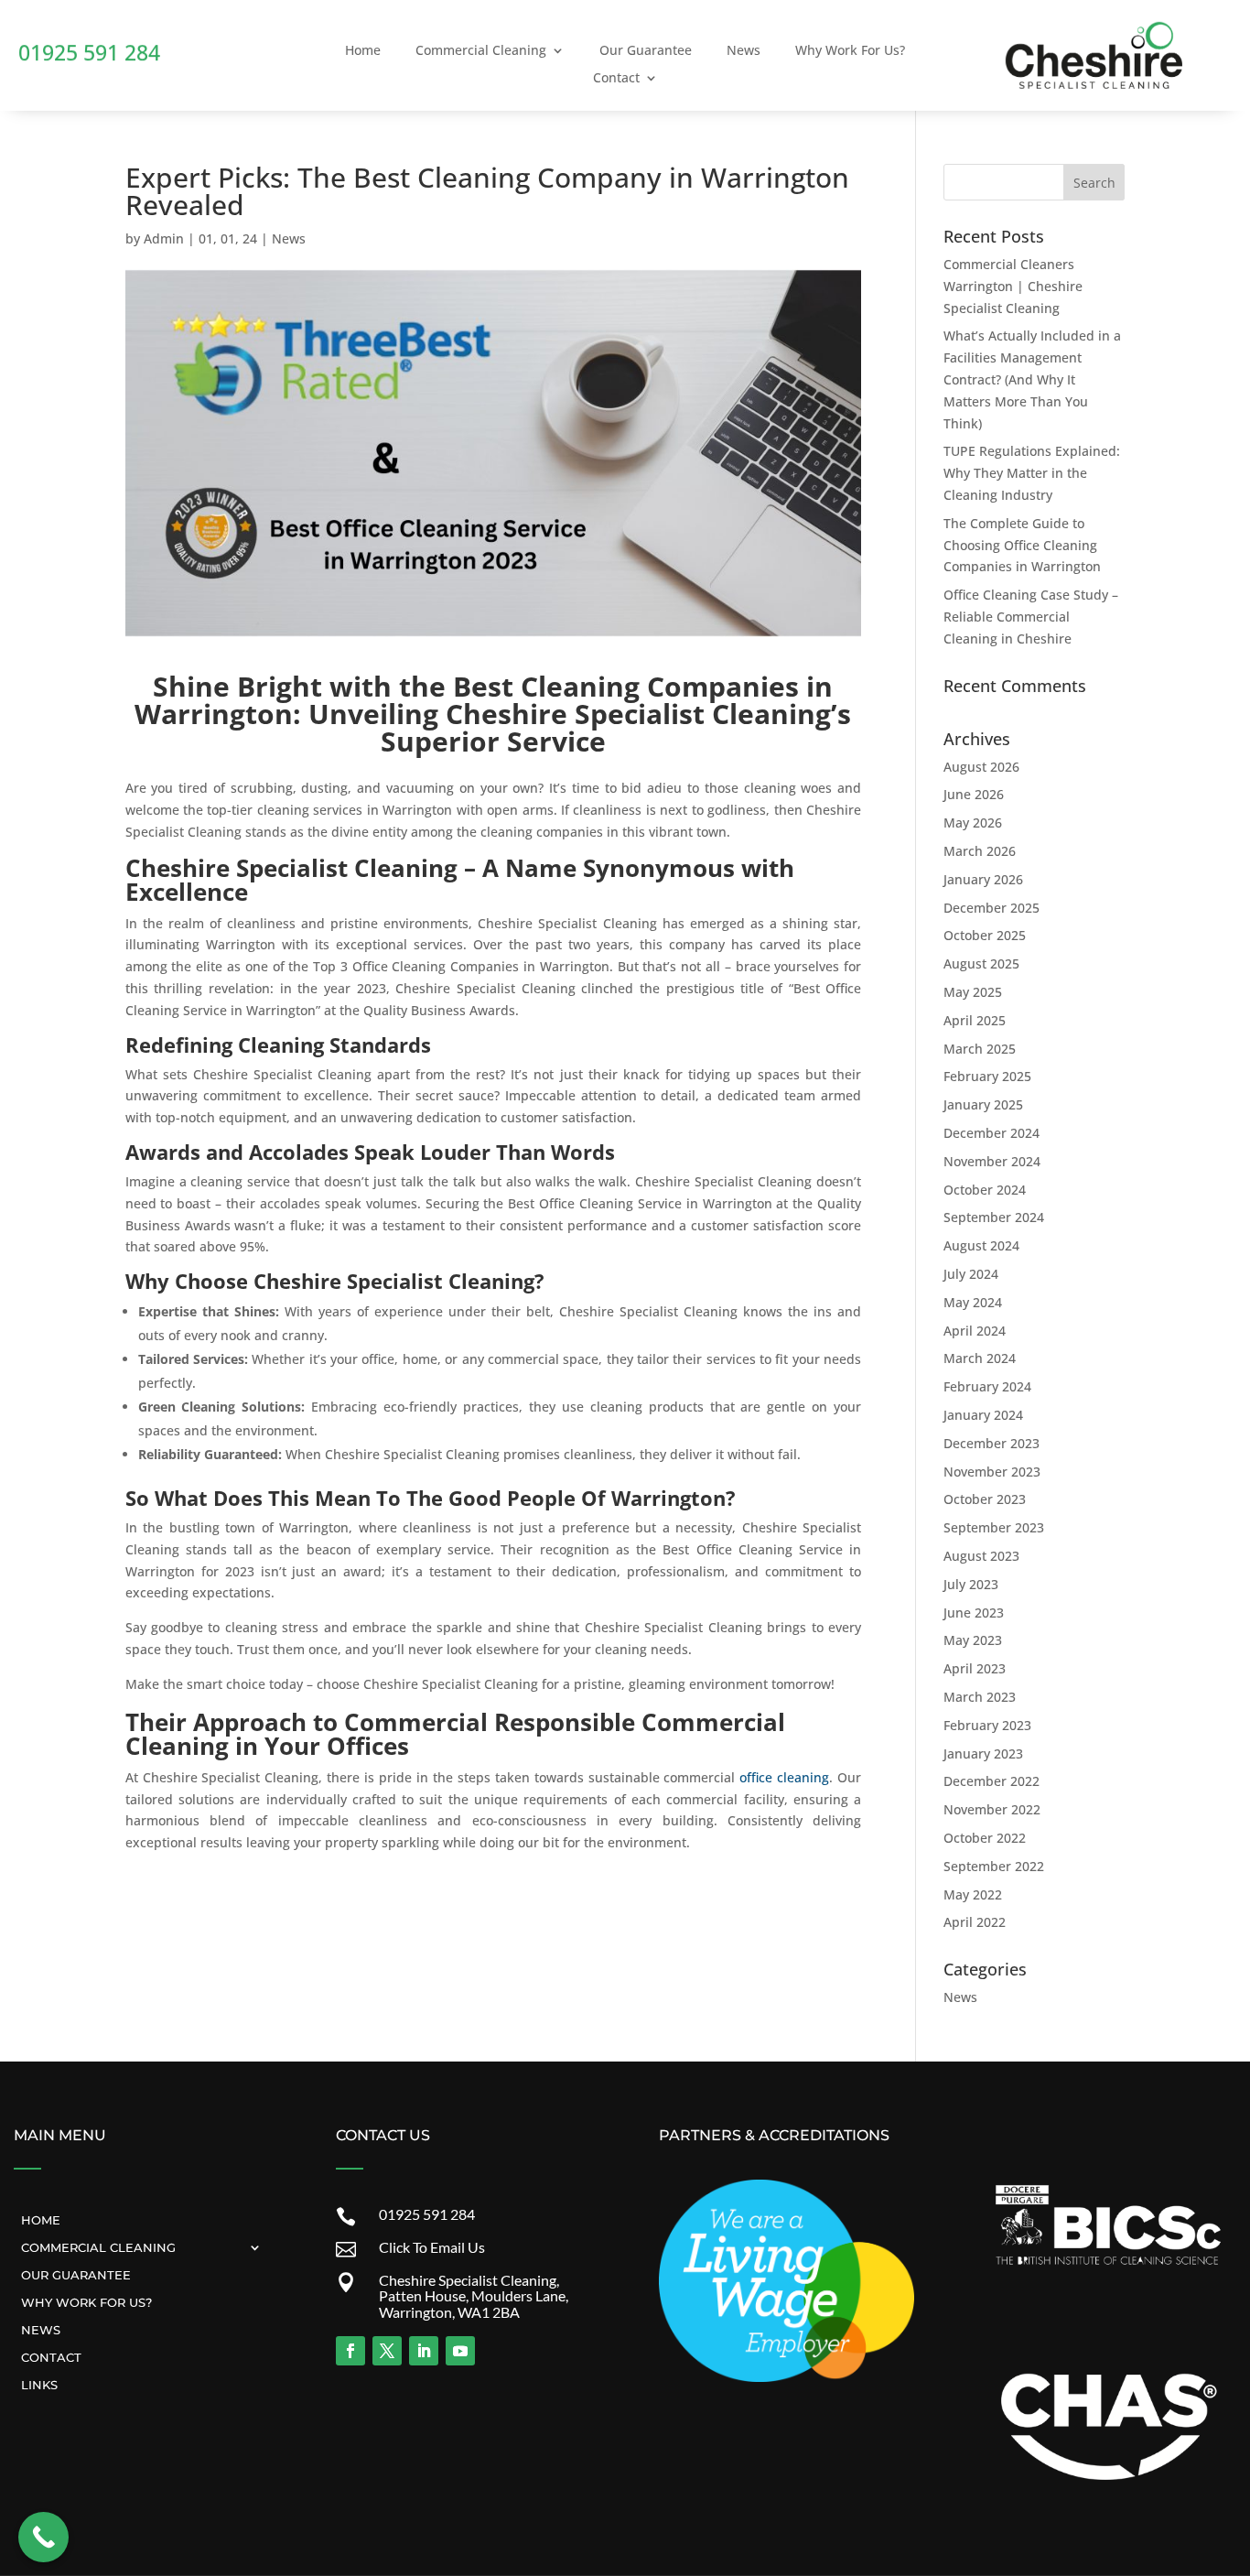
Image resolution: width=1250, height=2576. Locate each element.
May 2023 (973, 1640)
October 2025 (985, 935)
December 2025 (991, 908)
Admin (164, 238)
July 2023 (971, 1584)
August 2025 (981, 963)
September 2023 (994, 1527)
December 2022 (991, 1781)
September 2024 (994, 1217)
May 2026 (973, 823)
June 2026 (974, 794)
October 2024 (985, 1190)
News (744, 51)
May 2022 (973, 1894)
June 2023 (974, 1613)
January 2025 (983, 1104)
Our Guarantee (646, 51)
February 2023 (987, 1725)
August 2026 (981, 767)
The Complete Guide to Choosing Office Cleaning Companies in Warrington (1022, 545)
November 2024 (992, 1161)
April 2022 (975, 1922)
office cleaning (784, 1777)
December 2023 (991, 1443)
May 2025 (973, 992)
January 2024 (983, 1415)
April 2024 (975, 1331)
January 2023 (983, 1753)
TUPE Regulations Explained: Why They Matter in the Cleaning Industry (1032, 473)
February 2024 (987, 1386)
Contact (616, 79)
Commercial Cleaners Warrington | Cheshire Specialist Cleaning (1013, 286)
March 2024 (980, 1358)
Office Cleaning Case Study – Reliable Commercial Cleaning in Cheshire (1031, 617)
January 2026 (983, 879)
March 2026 (980, 851)
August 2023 (981, 1556)
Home (363, 51)
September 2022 (994, 1866)
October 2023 (985, 1499)
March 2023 (980, 1697)
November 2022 (992, 1809)
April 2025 (975, 1020)
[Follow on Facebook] (350, 2351)
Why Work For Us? (850, 51)
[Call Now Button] (43, 2537)
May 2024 (973, 1302)
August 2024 (981, 1245)
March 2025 (980, 1049)
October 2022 (985, 1838)
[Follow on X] (387, 2351)
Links (39, 2384)
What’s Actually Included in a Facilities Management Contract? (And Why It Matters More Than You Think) (1032, 379)
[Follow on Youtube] (460, 2351)
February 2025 (987, 1076)
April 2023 (975, 1668)
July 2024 (971, 1274)
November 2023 (992, 1472)
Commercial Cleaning (481, 51)
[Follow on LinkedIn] (424, 2351)
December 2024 (991, 1133)
